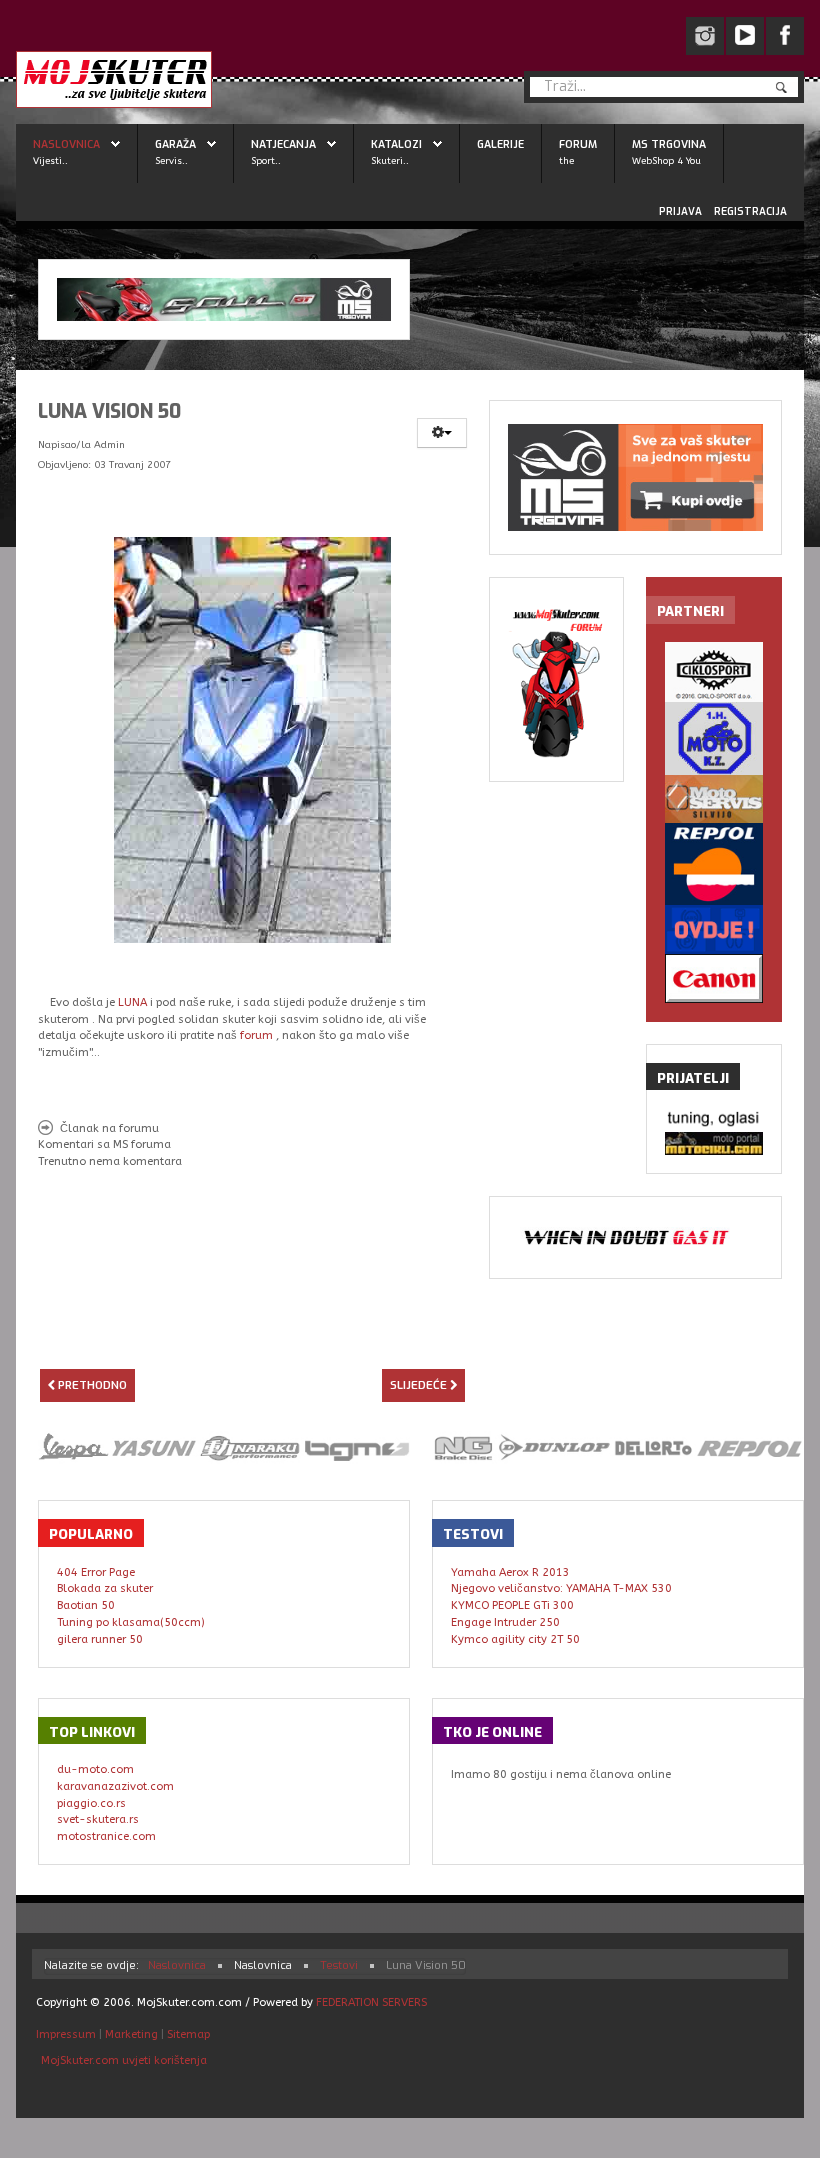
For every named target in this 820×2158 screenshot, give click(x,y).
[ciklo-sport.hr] (713, 672)
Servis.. (171, 160)
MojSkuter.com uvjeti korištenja (122, 2060)
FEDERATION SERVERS (371, 2002)
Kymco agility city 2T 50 (515, 1639)
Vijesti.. (50, 160)
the (566, 160)
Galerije (500, 144)
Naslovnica (66, 144)
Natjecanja (283, 144)
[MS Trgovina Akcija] (224, 299)
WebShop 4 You (666, 160)
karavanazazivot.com (115, 1786)
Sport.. (266, 160)
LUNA (132, 1002)
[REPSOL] (713, 864)
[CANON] (713, 978)
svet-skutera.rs (98, 1819)
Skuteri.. (390, 160)
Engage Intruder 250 (505, 1622)
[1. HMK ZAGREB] (713, 738)
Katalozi (396, 144)
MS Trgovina (669, 144)
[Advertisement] (272, 1331)
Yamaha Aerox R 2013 (510, 1572)
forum (256, 1035)
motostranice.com (106, 1836)
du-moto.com (95, 1769)
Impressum (67, 2034)
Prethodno (91, 1385)
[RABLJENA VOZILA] (713, 929)
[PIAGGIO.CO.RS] (713, 1119)
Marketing (131, 2034)
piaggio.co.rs (91, 1803)
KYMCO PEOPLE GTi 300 (512, 1605)
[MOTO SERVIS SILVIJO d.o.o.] (713, 799)
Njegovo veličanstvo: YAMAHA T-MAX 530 (561, 1588)
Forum (578, 144)
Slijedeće (420, 1385)
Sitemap (188, 2034)
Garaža (175, 144)
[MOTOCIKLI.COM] (713, 1143)
